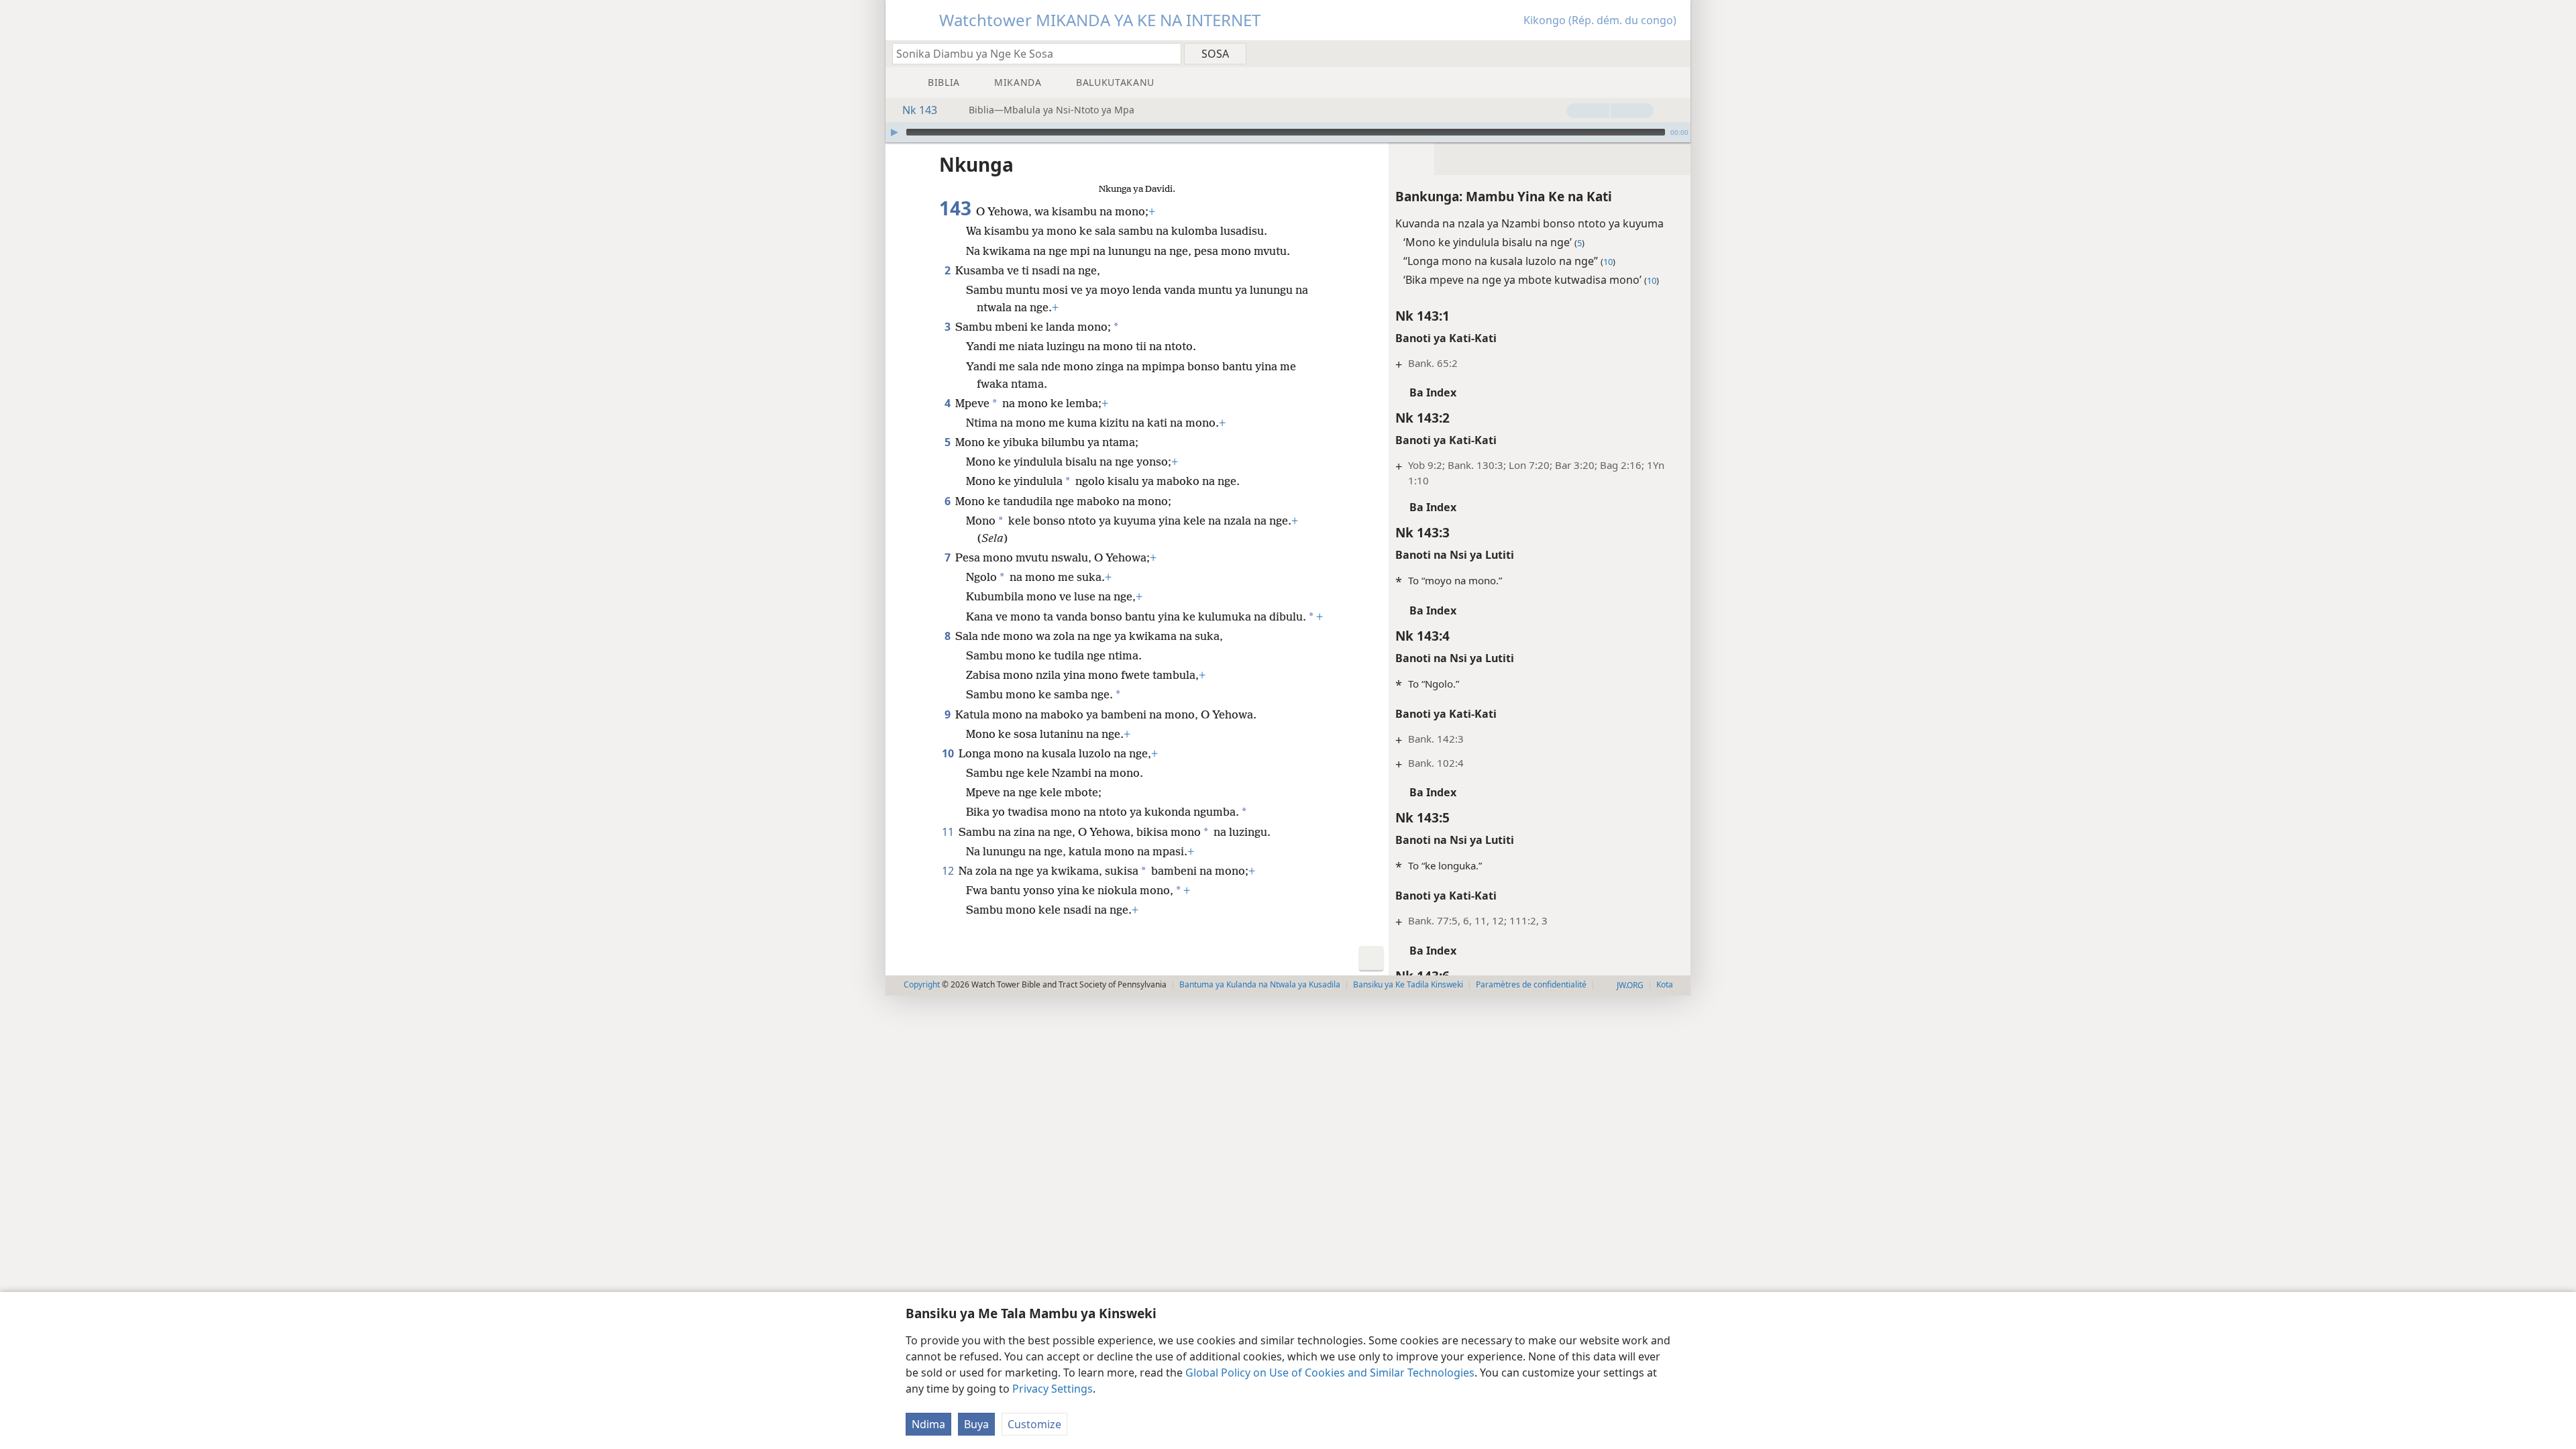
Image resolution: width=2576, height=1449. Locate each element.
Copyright (922, 984)
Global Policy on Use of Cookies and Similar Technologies (1330, 1373)
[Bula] (894, 132)
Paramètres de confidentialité (1531, 984)
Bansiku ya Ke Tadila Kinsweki (1408, 984)
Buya (976, 1424)
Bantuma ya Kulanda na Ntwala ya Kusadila (1260, 984)
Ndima (928, 1424)
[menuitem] (1675, 53)
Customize (1034, 1424)
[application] (1288, 132)
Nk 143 (920, 110)
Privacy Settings (1053, 1389)
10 (949, 753)
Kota (1665, 984)
